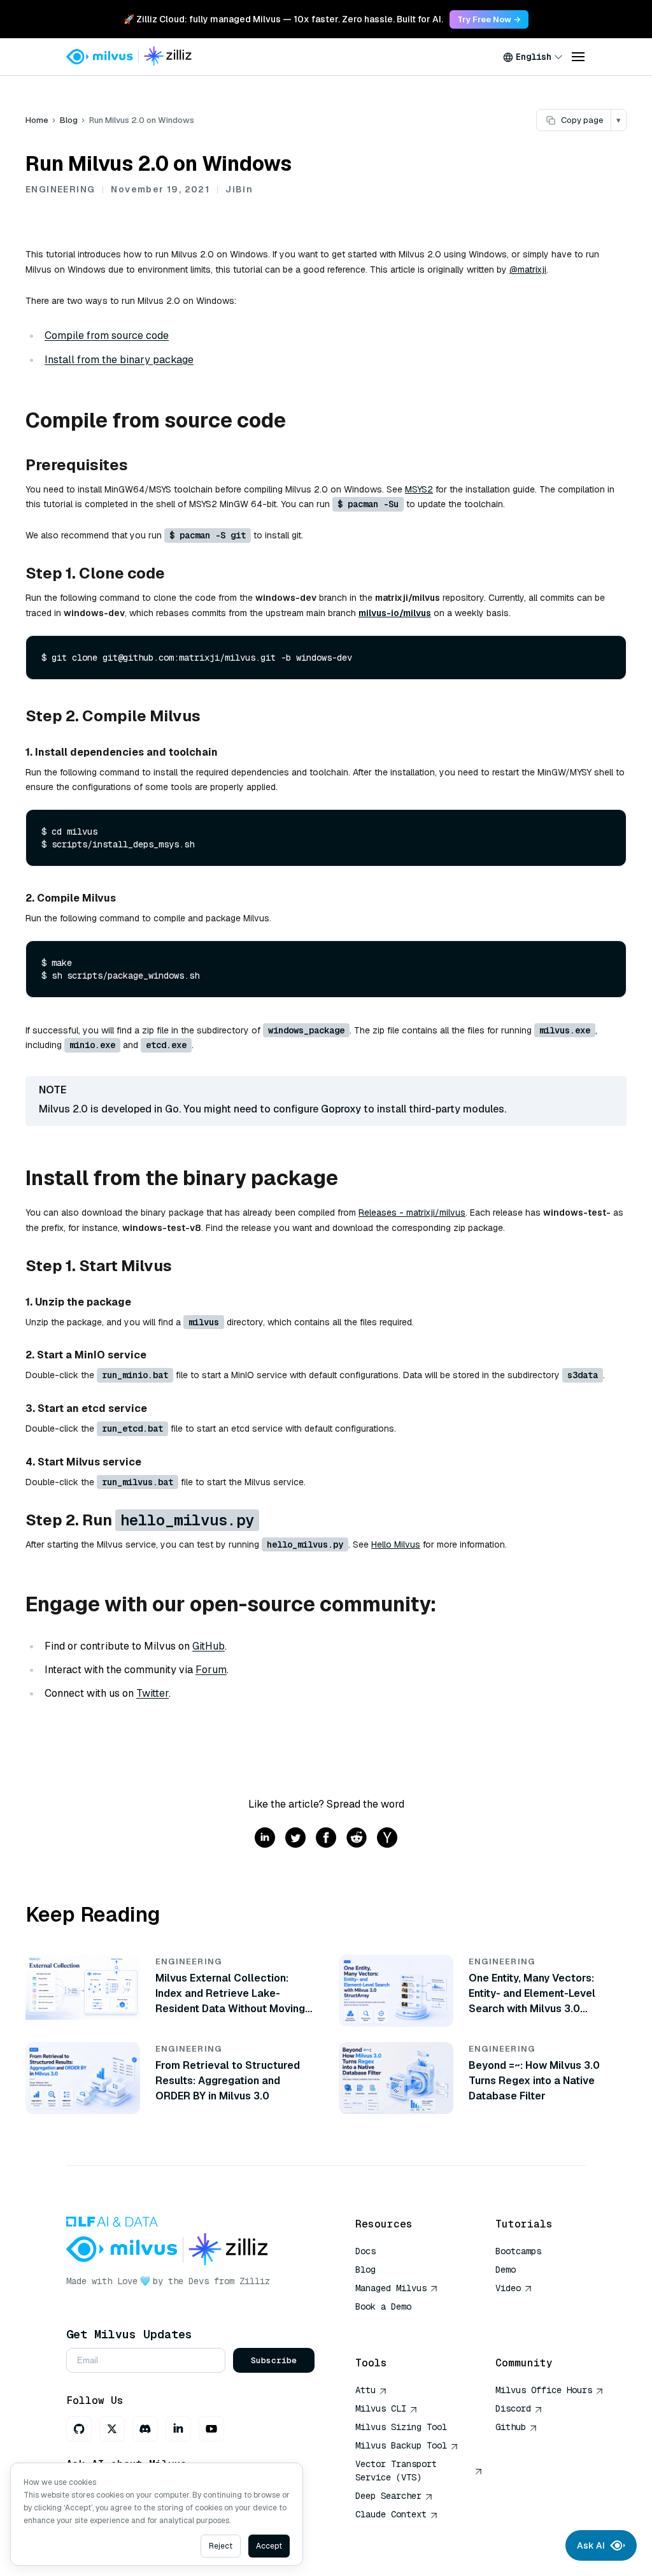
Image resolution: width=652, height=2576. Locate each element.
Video (508, 2288)
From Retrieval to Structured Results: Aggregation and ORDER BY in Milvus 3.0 (228, 2081)
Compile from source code (107, 335)
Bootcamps (518, 2251)
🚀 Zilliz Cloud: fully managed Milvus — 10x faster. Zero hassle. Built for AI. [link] (283, 19)
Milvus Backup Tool (401, 2445)
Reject (221, 2546)
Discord (513, 2408)
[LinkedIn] (178, 2429)
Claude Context (391, 2514)
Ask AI (591, 2545)
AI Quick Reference (401, 2325)
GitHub (209, 1646)
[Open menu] (578, 57)
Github (511, 2427)
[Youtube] (211, 2429)
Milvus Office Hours (544, 2390)
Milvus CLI (381, 2408)
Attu (365, 2390)
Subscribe (274, 2360)
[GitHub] (79, 2429)
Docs (365, 2251)
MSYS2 (419, 489)
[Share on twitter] (295, 1838)
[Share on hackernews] (387, 1838)
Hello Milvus (396, 1544)
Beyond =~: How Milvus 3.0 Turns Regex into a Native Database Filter (534, 2081)
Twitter (152, 1693)
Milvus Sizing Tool (401, 2427)
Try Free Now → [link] (489, 19)
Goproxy (341, 1109)
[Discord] (145, 2429)
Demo (506, 2270)
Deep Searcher (388, 2496)
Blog (69, 120)
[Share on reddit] (357, 1838)
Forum (211, 1670)
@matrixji (528, 270)
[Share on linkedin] (265, 1838)
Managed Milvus (391, 2288)
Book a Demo (383, 2306)
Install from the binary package (119, 360)
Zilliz (255, 2281)
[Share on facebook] (326, 1838)
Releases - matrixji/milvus (412, 1212)
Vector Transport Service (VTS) (396, 2471)
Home (37, 120)
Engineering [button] (60, 189)
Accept (269, 2546)
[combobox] (533, 57)
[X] (112, 2429)
